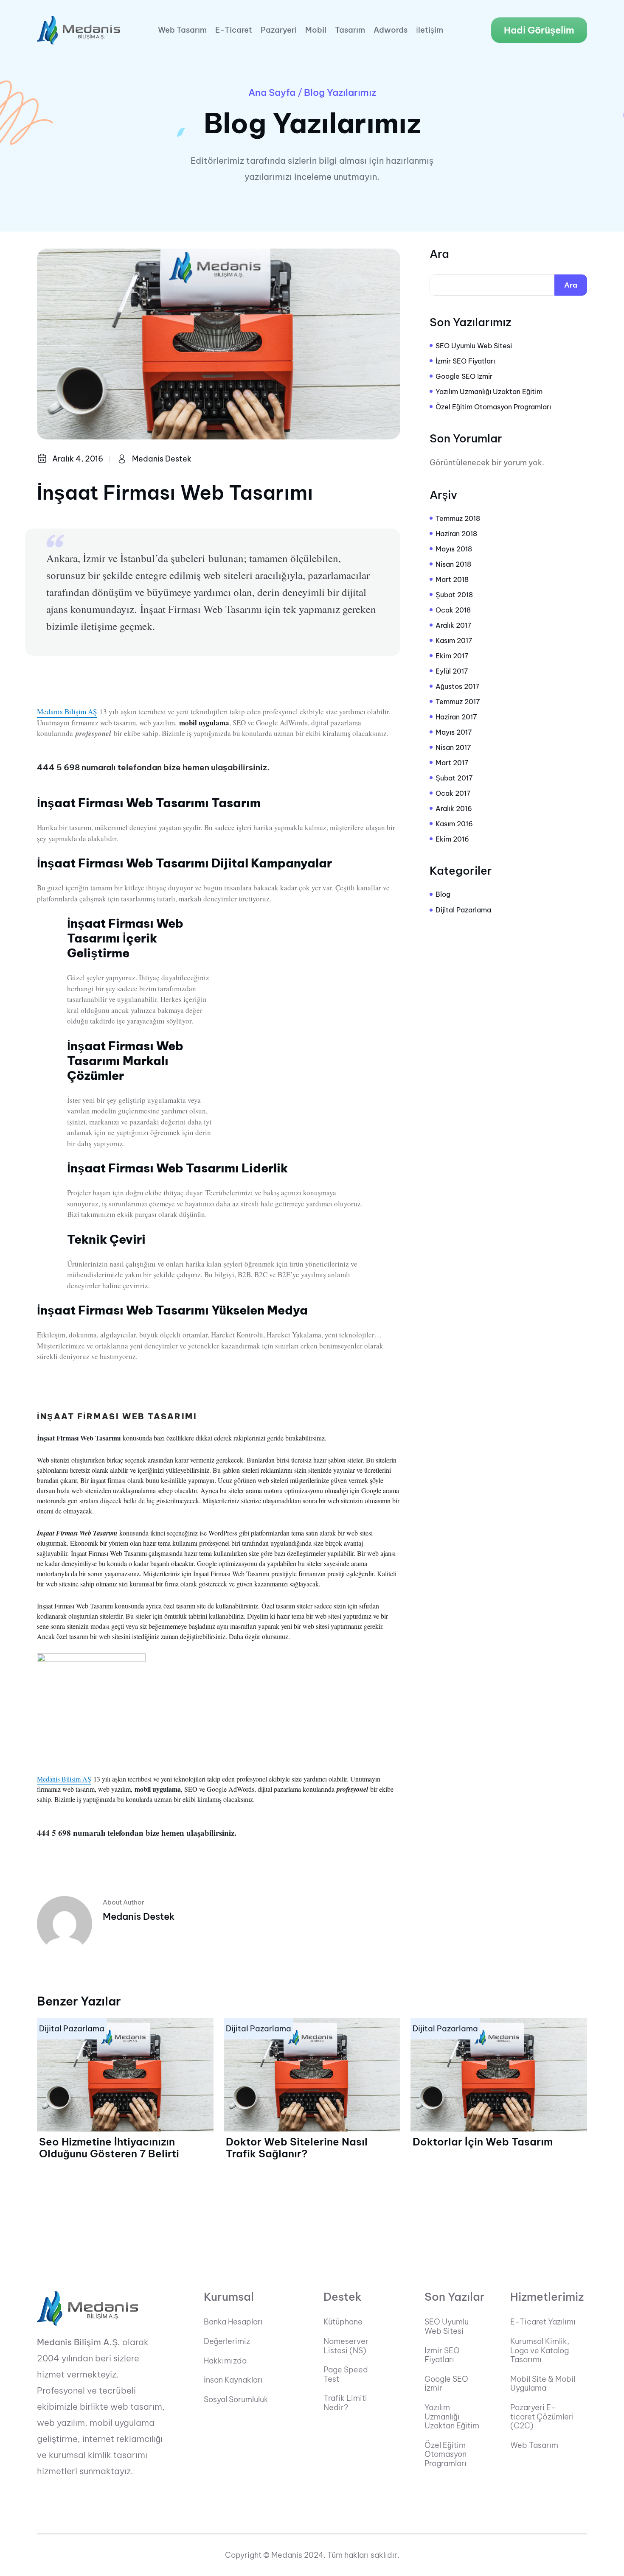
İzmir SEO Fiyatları (465, 361)
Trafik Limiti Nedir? (345, 2403)
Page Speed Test (346, 2374)
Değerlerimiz (227, 2341)
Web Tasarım (182, 30)
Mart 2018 (452, 579)
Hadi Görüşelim (539, 30)
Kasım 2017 (454, 641)
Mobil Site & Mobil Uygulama (543, 2384)
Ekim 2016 (452, 839)
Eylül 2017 (452, 671)
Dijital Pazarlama (463, 910)
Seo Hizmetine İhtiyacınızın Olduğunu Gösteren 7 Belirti (109, 2148)
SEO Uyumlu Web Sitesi (474, 346)
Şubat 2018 (454, 595)
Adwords (391, 30)
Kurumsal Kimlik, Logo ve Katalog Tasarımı (540, 2351)
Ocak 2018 (453, 610)
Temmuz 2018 (458, 518)
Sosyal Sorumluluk (236, 2400)
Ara (439, 254)
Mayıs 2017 (454, 732)
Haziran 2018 (456, 534)
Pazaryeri (279, 30)
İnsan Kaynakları (233, 2380)
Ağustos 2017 (458, 686)
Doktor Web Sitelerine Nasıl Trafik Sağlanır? (297, 2148)
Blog (443, 894)
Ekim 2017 (452, 656)
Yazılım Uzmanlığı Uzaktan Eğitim (489, 392)
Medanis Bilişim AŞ (67, 712)
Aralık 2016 (454, 808)
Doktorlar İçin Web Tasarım (483, 2142)
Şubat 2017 (454, 778)
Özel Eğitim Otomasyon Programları (493, 407)
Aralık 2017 (454, 625)
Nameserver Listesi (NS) (346, 2346)
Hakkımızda (225, 2361)
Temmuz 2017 (458, 702)
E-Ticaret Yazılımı (543, 2322)
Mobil (316, 30)
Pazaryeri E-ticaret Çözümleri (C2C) (542, 2417)
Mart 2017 (452, 763)
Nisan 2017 (453, 747)
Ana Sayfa (272, 92)
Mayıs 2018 (454, 549)
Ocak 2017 (453, 793)
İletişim (430, 30)
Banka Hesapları (233, 2322)
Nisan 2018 (453, 564)
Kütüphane (343, 2322)
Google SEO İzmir (464, 376)
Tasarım (350, 30)
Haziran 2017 (456, 717)
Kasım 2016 (454, 824)
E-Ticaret (234, 30)
